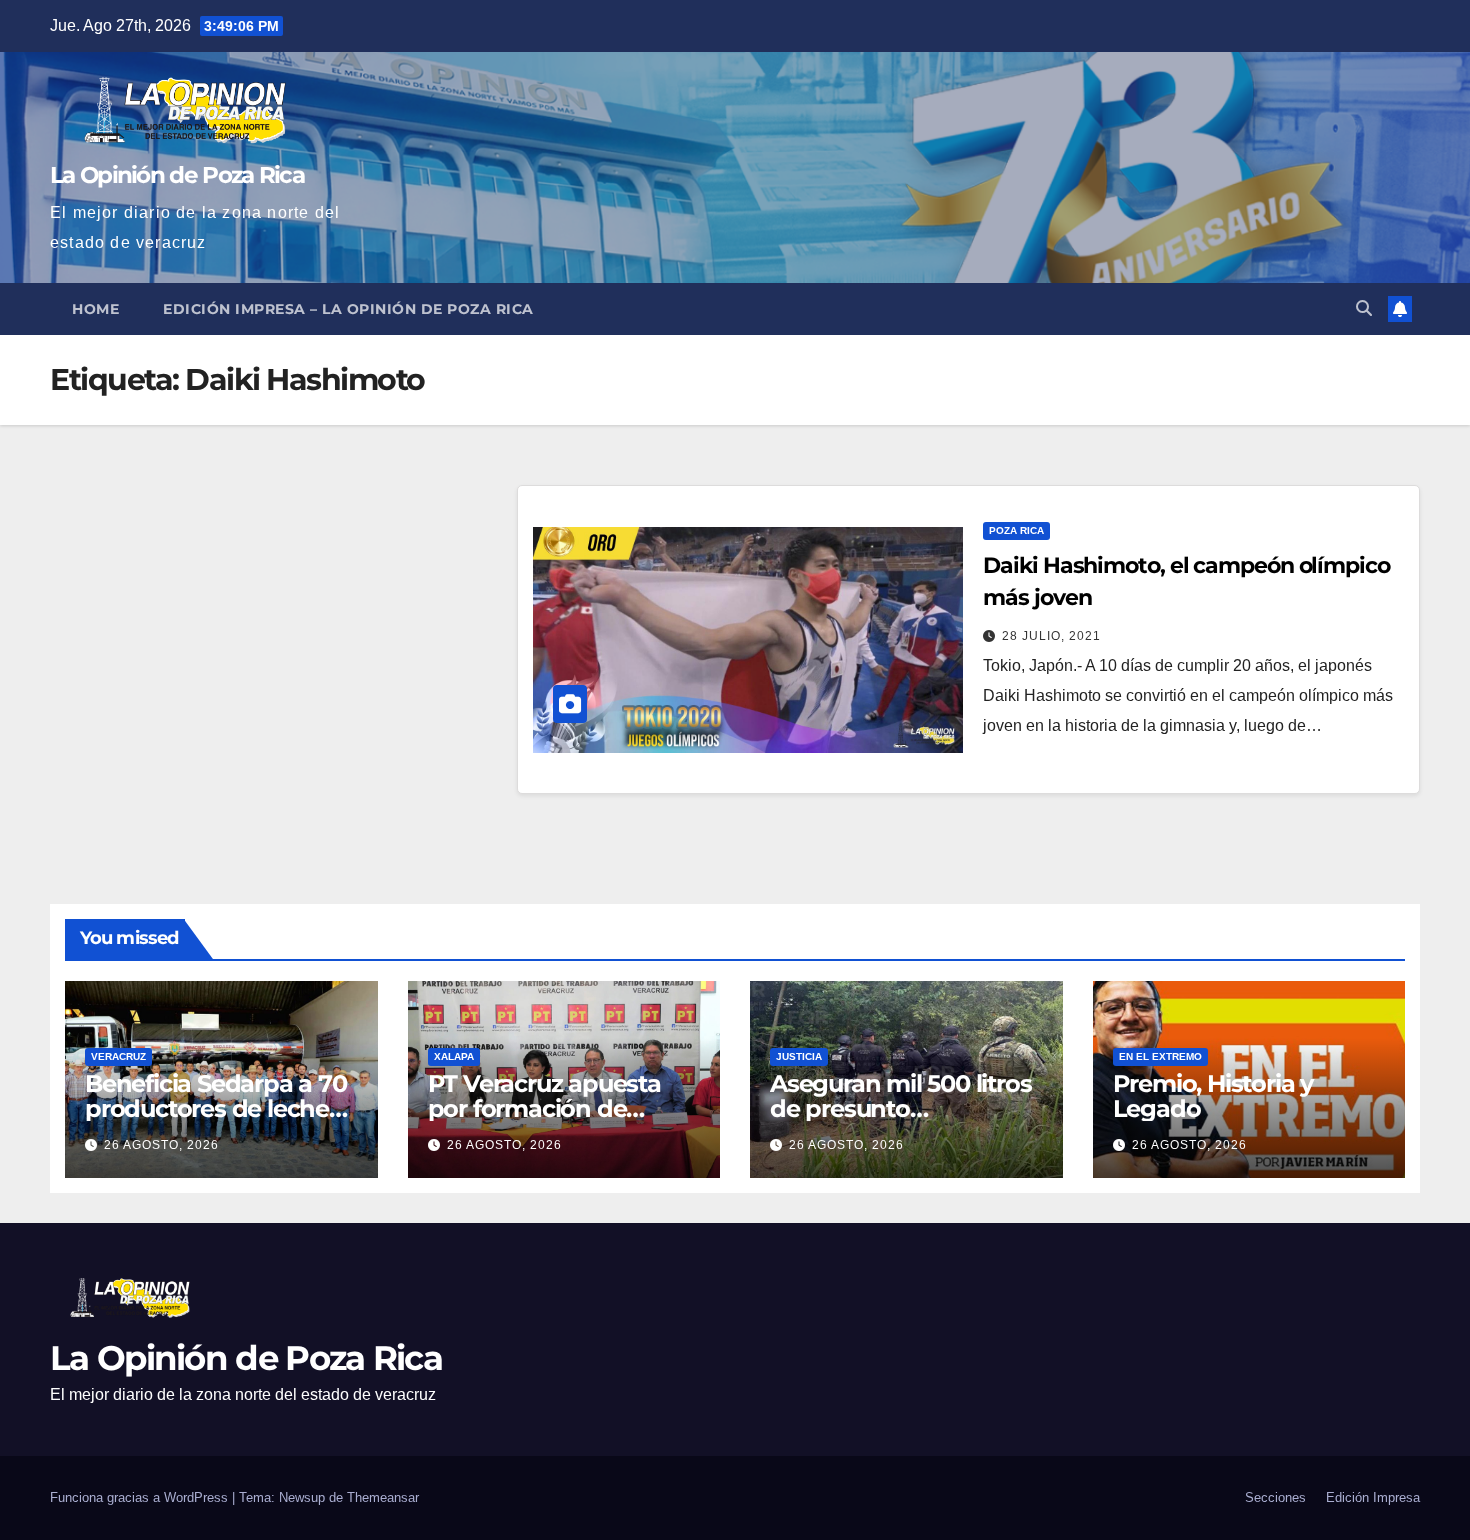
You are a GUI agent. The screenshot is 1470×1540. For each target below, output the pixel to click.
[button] (1364, 308)
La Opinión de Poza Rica (177, 175)
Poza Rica (1016, 530)
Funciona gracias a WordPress (141, 1497)
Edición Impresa (1373, 1497)
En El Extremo (1160, 1056)
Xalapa (454, 1056)
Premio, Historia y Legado (1213, 1096)
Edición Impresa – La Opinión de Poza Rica (348, 309)
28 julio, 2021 (1051, 636)
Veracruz (118, 1056)
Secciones (1275, 1497)
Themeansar (383, 1497)
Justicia (799, 1056)
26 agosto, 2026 (161, 1145)
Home (95, 309)
